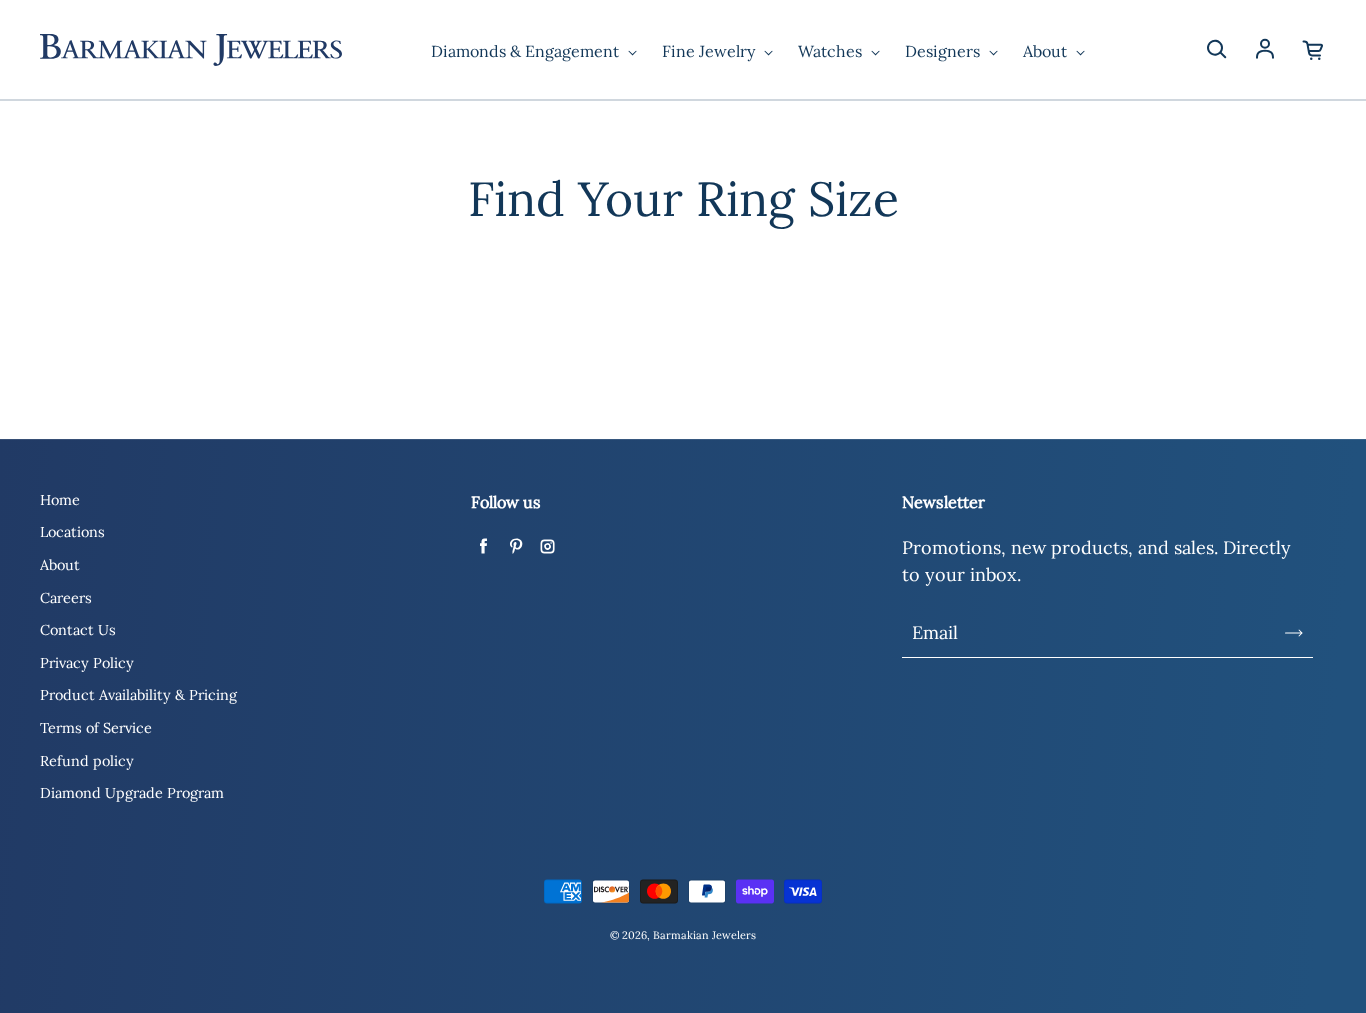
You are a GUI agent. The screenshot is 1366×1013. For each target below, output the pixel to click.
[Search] (1216, 50)
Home (60, 500)
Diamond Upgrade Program (132, 793)
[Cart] (1314, 50)
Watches (832, 51)
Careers (66, 598)
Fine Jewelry (710, 51)
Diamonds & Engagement (527, 51)
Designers (944, 51)
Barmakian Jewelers (704, 935)
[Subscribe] (1294, 633)
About (1047, 51)
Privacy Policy (87, 663)
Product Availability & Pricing (138, 695)
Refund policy (87, 761)
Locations (72, 532)
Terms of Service (96, 728)
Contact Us (78, 630)
